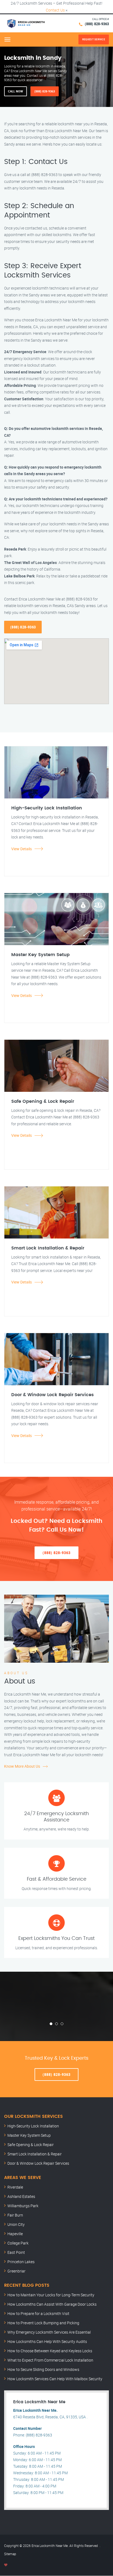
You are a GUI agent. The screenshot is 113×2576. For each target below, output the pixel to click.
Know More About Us (22, 1766)
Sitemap (10, 2554)
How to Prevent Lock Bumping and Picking (43, 2323)
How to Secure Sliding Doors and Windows (43, 2369)
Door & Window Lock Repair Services (38, 2163)
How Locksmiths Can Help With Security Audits (47, 2341)
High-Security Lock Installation (33, 2126)
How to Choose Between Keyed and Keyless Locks (50, 2351)
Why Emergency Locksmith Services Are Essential (49, 2332)
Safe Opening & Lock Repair (31, 2145)
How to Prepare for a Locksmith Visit (38, 2313)
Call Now (15, 91)
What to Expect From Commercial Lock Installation (50, 2360)
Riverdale (15, 2187)
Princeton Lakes (21, 2262)
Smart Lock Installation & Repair (35, 2154)
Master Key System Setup (29, 2135)
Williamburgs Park (23, 2206)
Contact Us (55, 10)
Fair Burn (15, 2215)
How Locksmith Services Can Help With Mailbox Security (55, 2379)
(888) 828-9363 (97, 24)
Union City (16, 2224)
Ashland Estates (21, 2196)
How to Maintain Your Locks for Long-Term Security (51, 2295)
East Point (16, 2252)
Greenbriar (16, 2271)
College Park (18, 2243)
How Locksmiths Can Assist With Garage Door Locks (52, 2304)
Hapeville (15, 2234)
